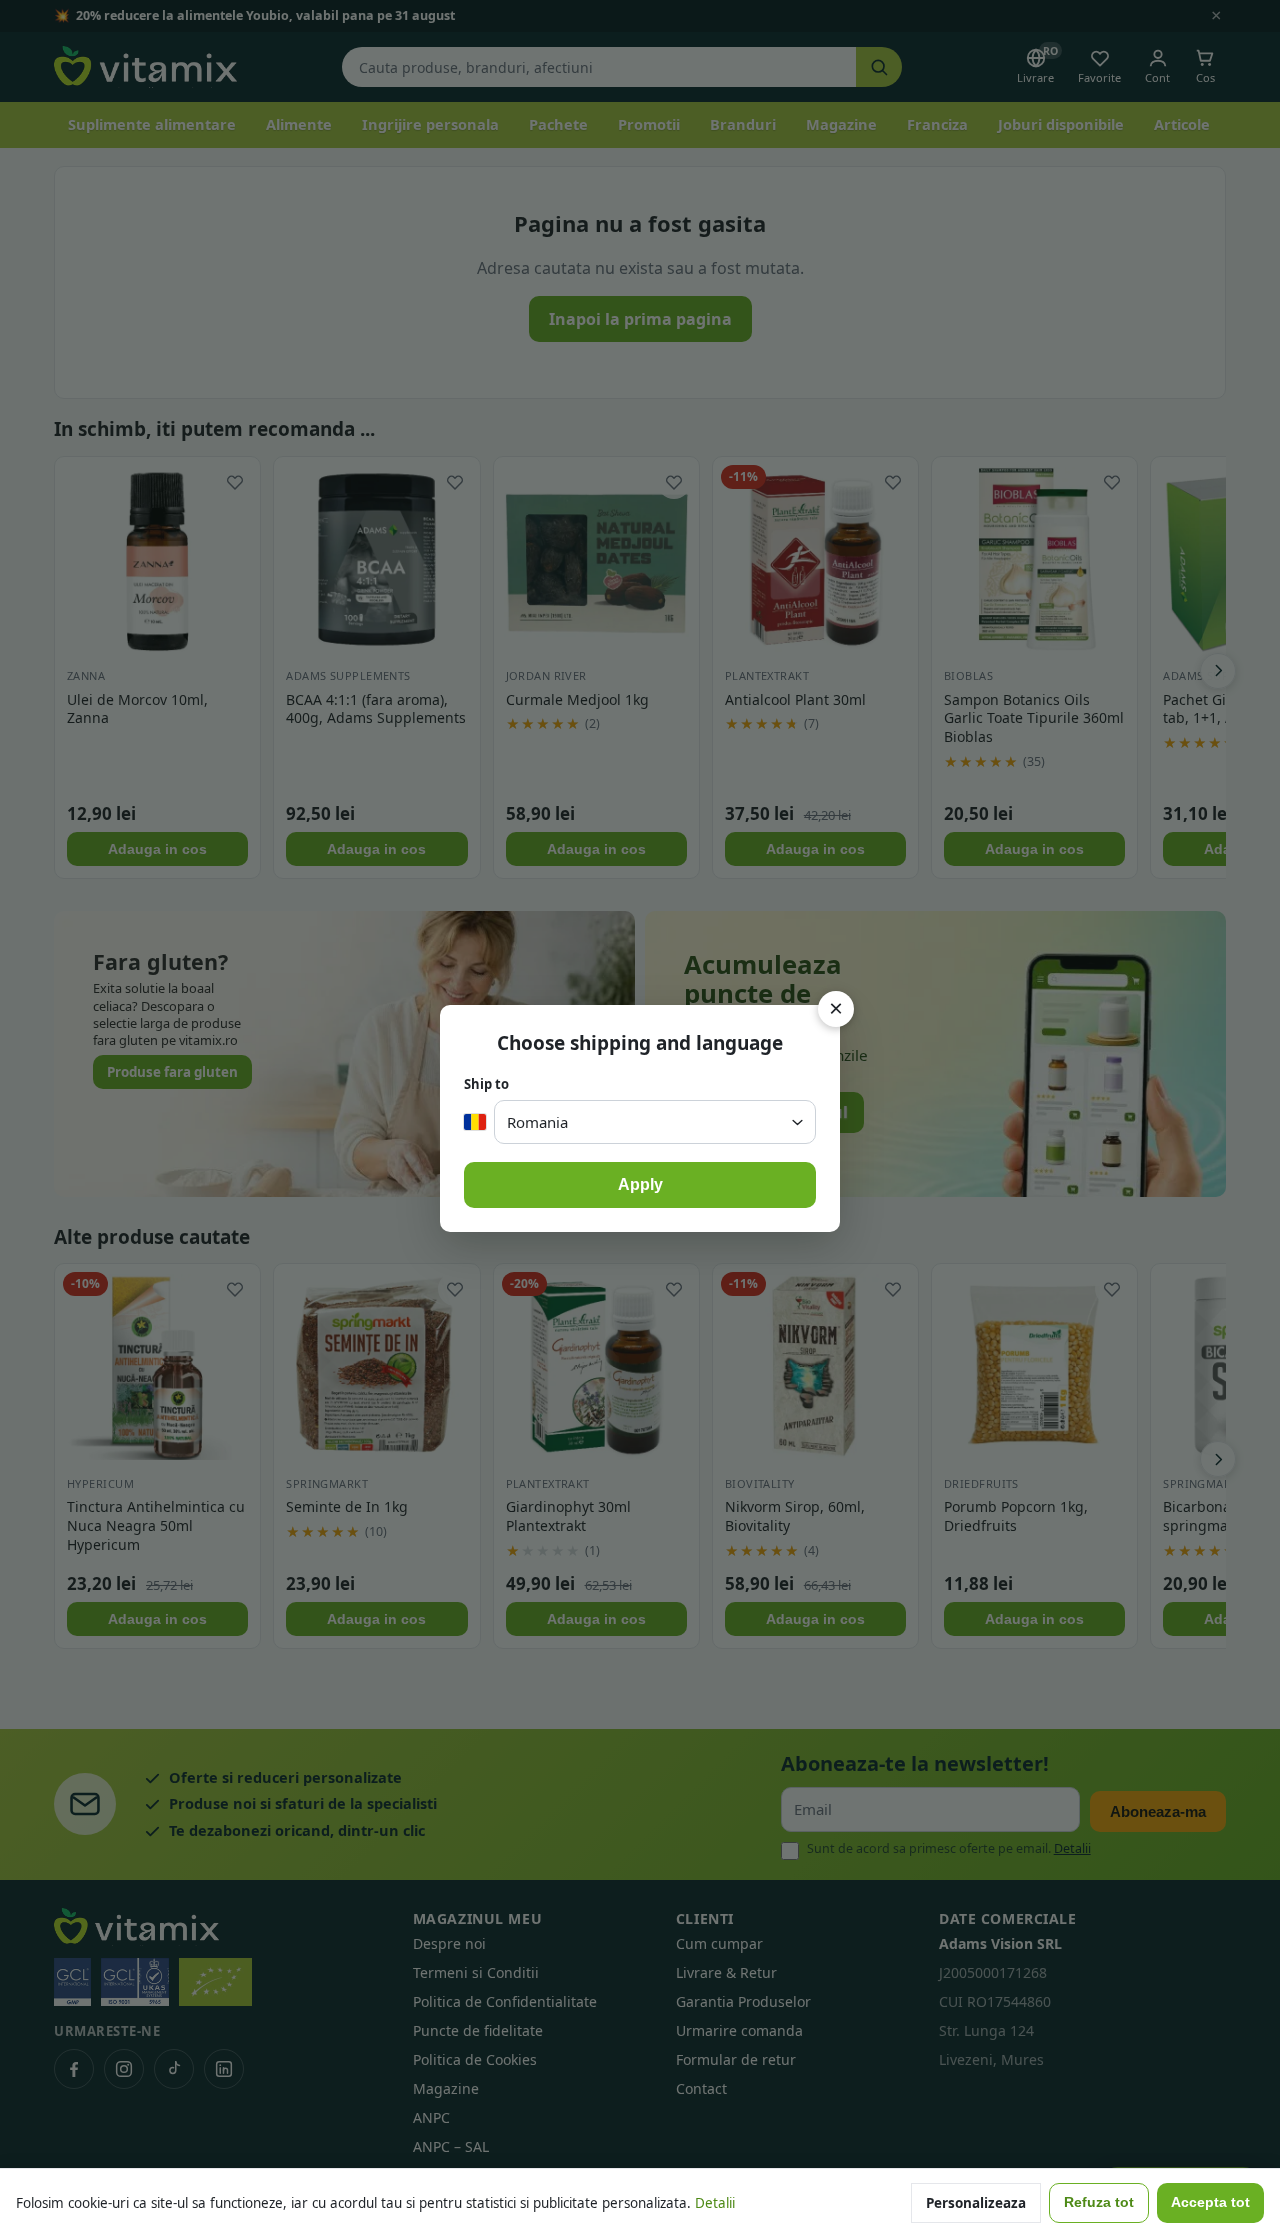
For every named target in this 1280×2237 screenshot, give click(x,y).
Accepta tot (1210, 2202)
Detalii (715, 2203)
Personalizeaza (976, 2203)
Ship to (486, 1084)
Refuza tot (1099, 2202)
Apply (640, 1184)
